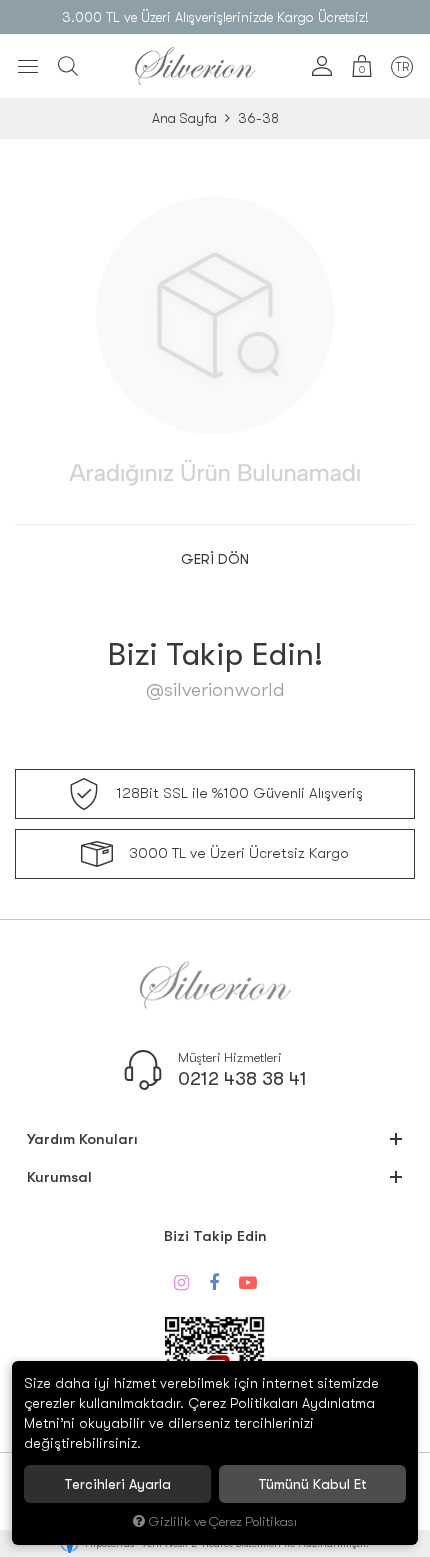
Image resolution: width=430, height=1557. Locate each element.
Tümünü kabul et (312, 1484)
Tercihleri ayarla (117, 1484)
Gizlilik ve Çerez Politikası (223, 1521)
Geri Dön (215, 559)
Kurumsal (59, 1177)
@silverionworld (215, 689)
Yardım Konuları (82, 1139)
